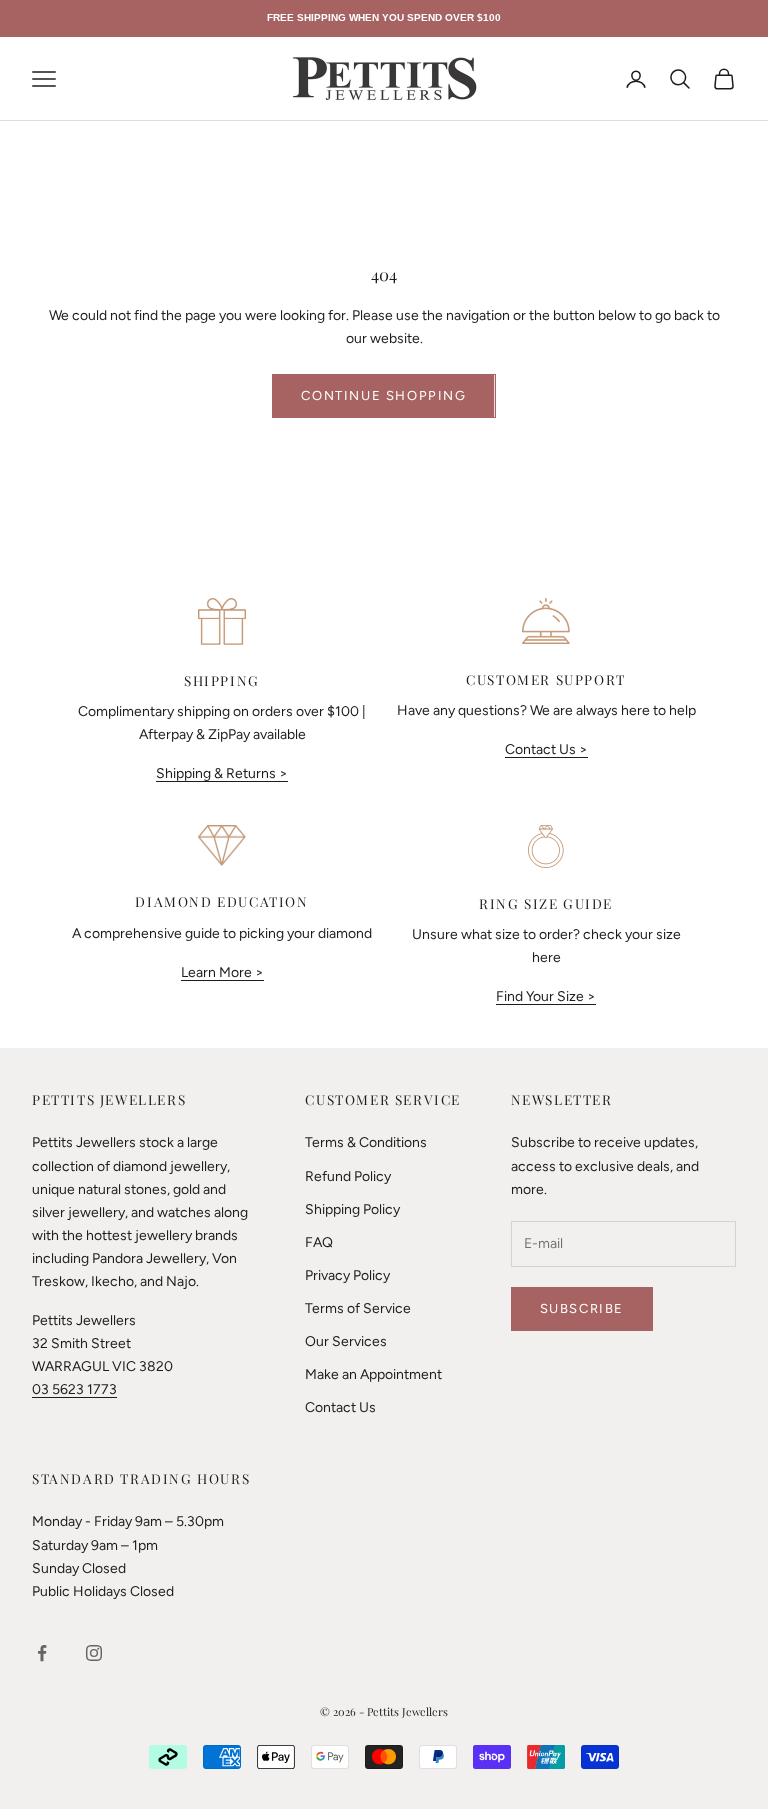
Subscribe (582, 1308)
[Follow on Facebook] (42, 1653)
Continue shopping (383, 395)
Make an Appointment (373, 1374)
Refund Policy (348, 1176)
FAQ (319, 1242)
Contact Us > (546, 749)
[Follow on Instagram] (94, 1653)
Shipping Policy (352, 1209)
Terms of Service (358, 1308)
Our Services (346, 1341)
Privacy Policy (347, 1275)
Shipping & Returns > (222, 773)
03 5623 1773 (74, 1389)
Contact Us (340, 1407)
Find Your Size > (546, 996)
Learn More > (222, 972)
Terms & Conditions (366, 1142)
